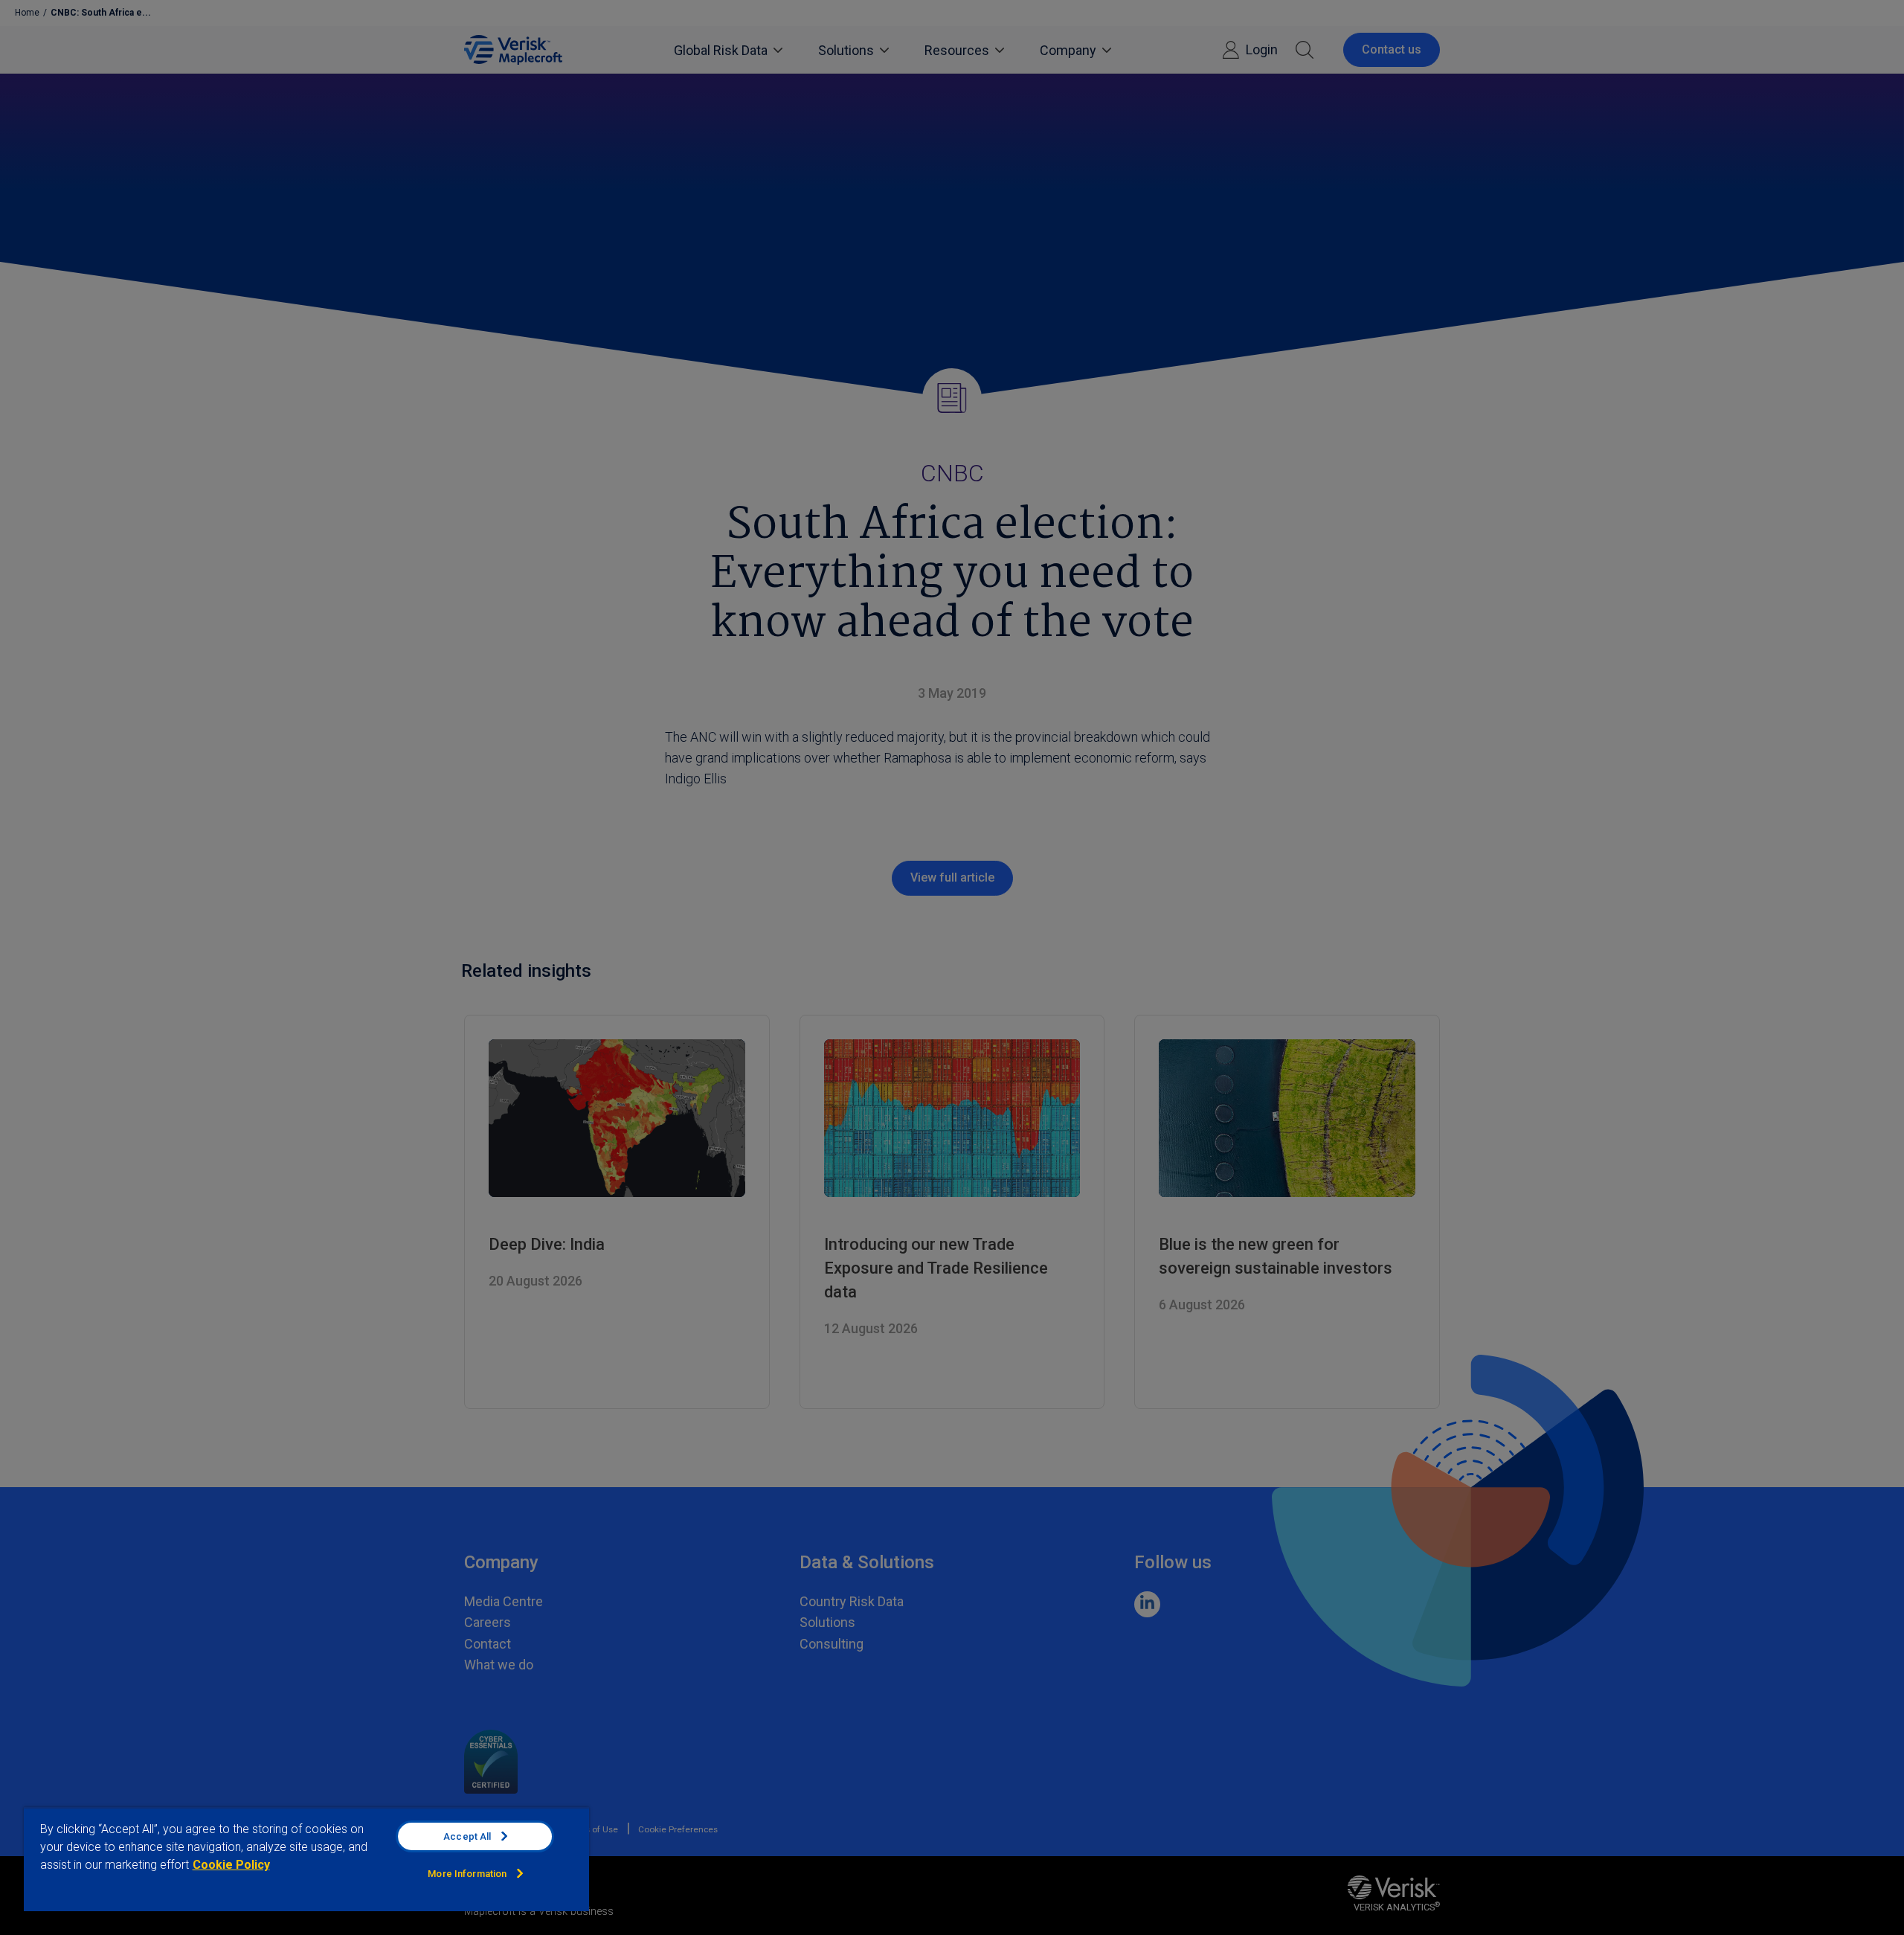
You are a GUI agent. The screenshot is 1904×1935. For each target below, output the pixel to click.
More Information (467, 1874)
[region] (306, 1859)
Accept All (467, 1836)
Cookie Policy (231, 1865)
